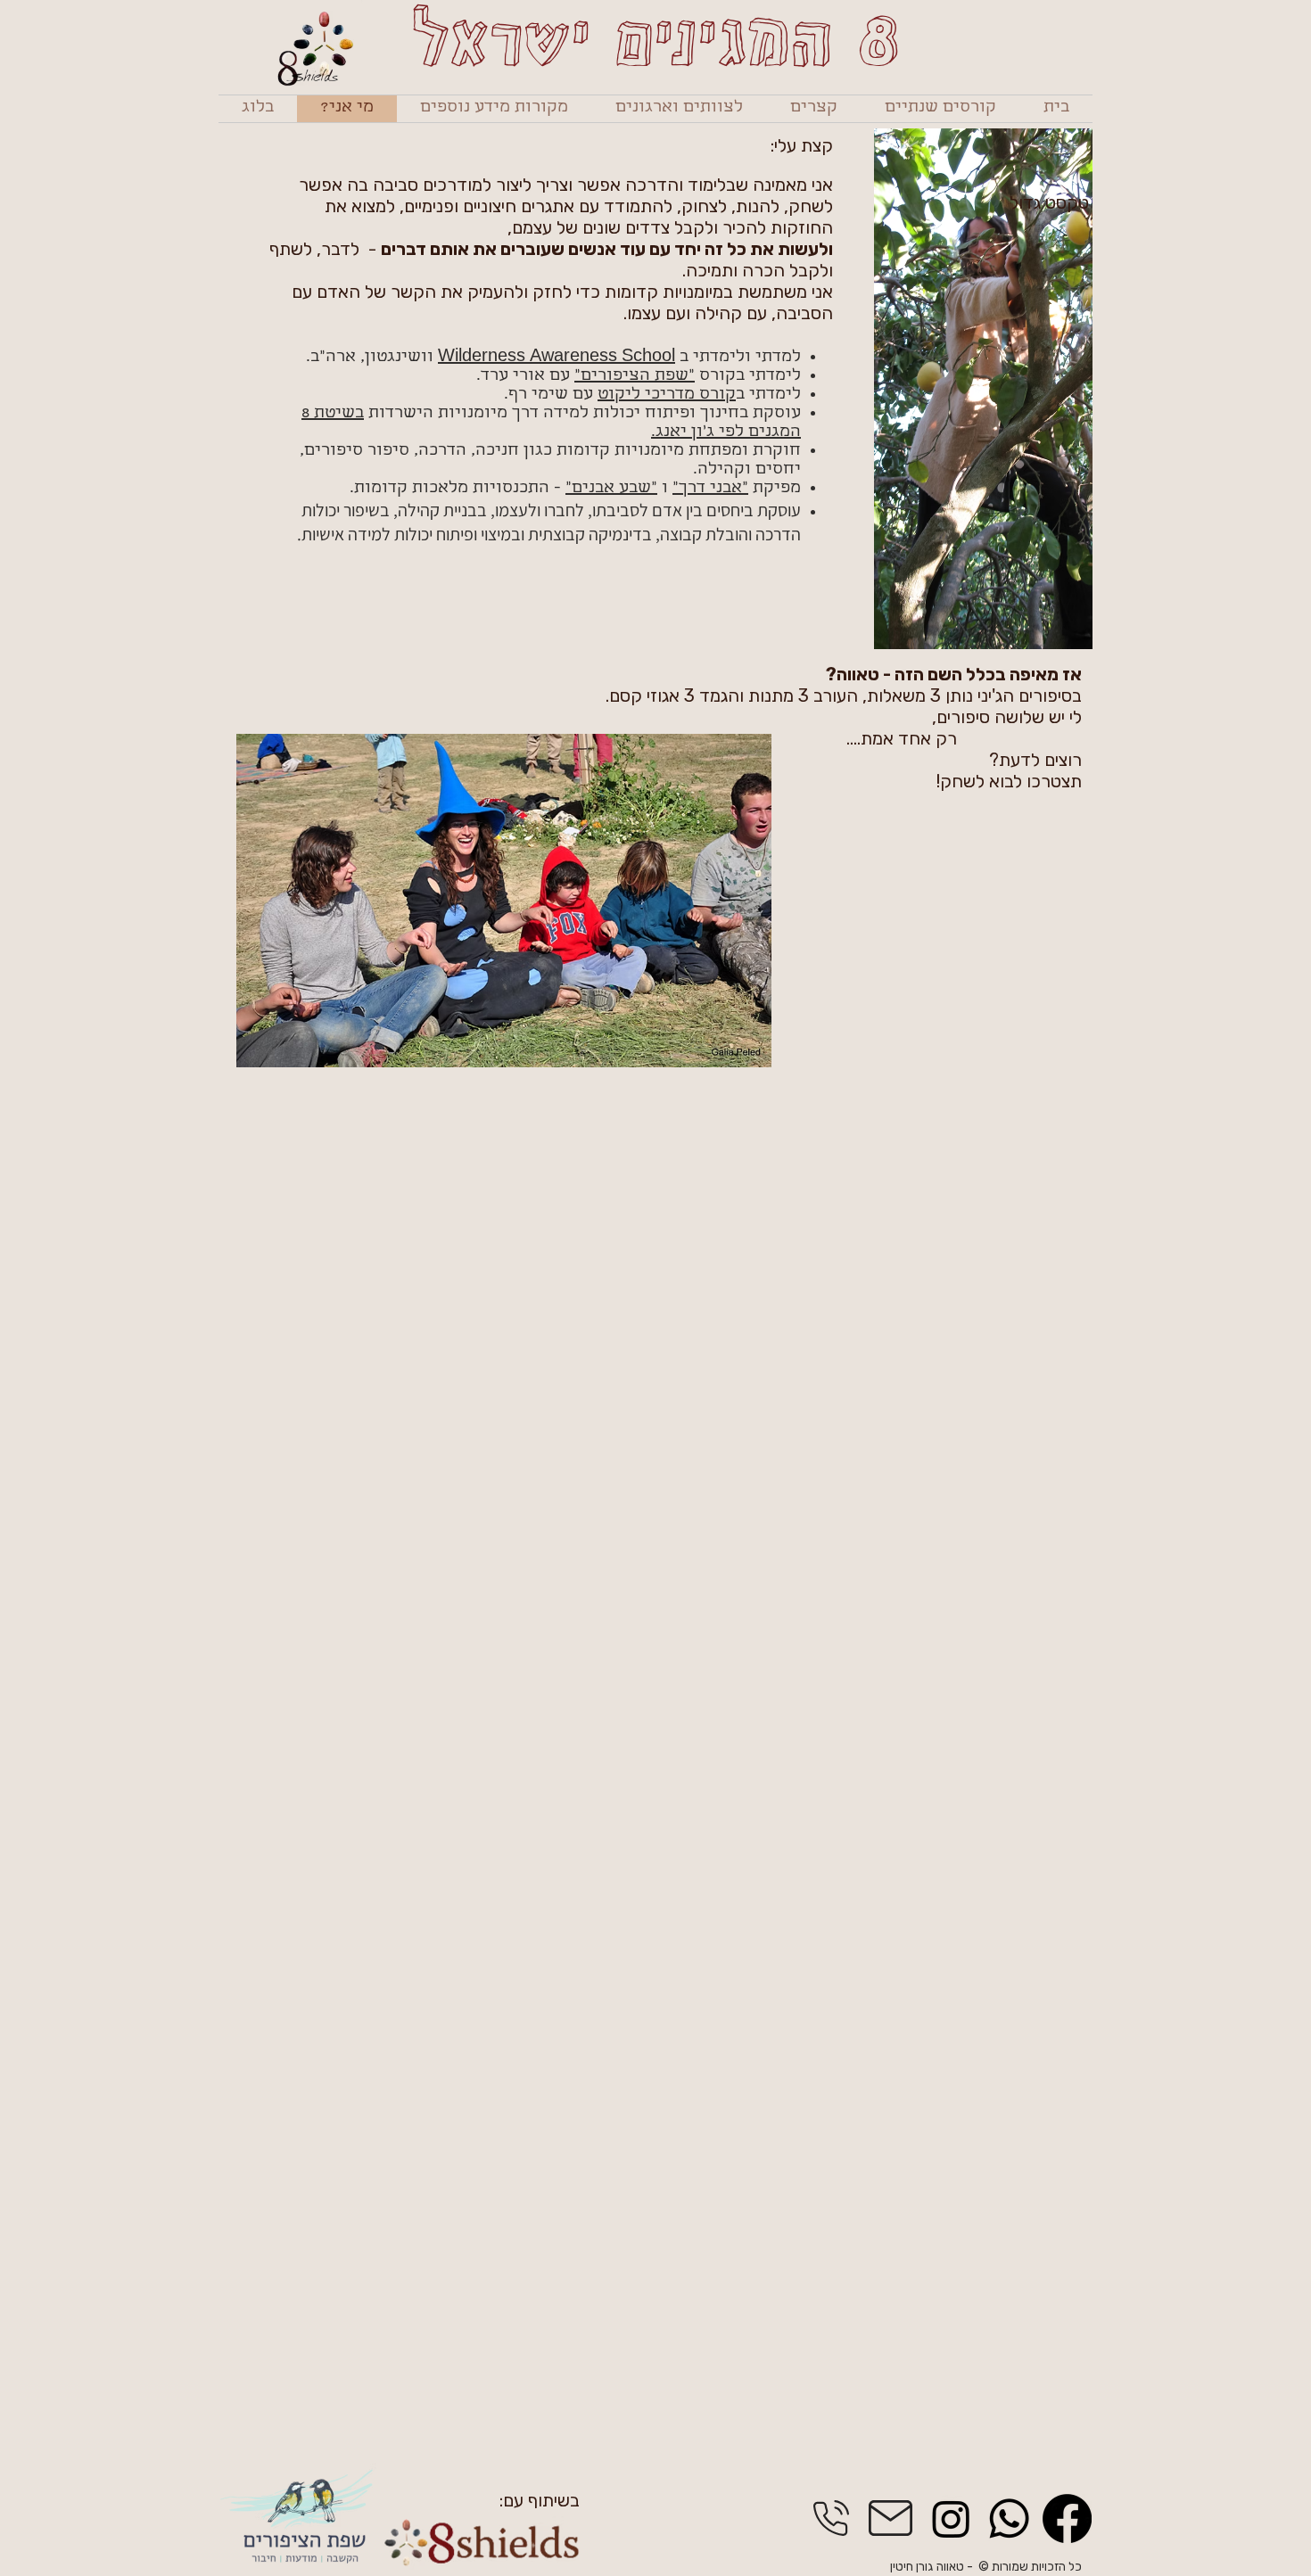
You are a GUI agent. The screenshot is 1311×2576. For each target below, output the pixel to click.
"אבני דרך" (710, 489)
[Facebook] (1067, 2518)
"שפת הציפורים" (635, 377)
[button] (940, 109)
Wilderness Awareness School (557, 358)
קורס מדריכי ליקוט (667, 395)
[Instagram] (951, 2518)
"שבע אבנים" (611, 489)
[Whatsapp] (1009, 2518)
